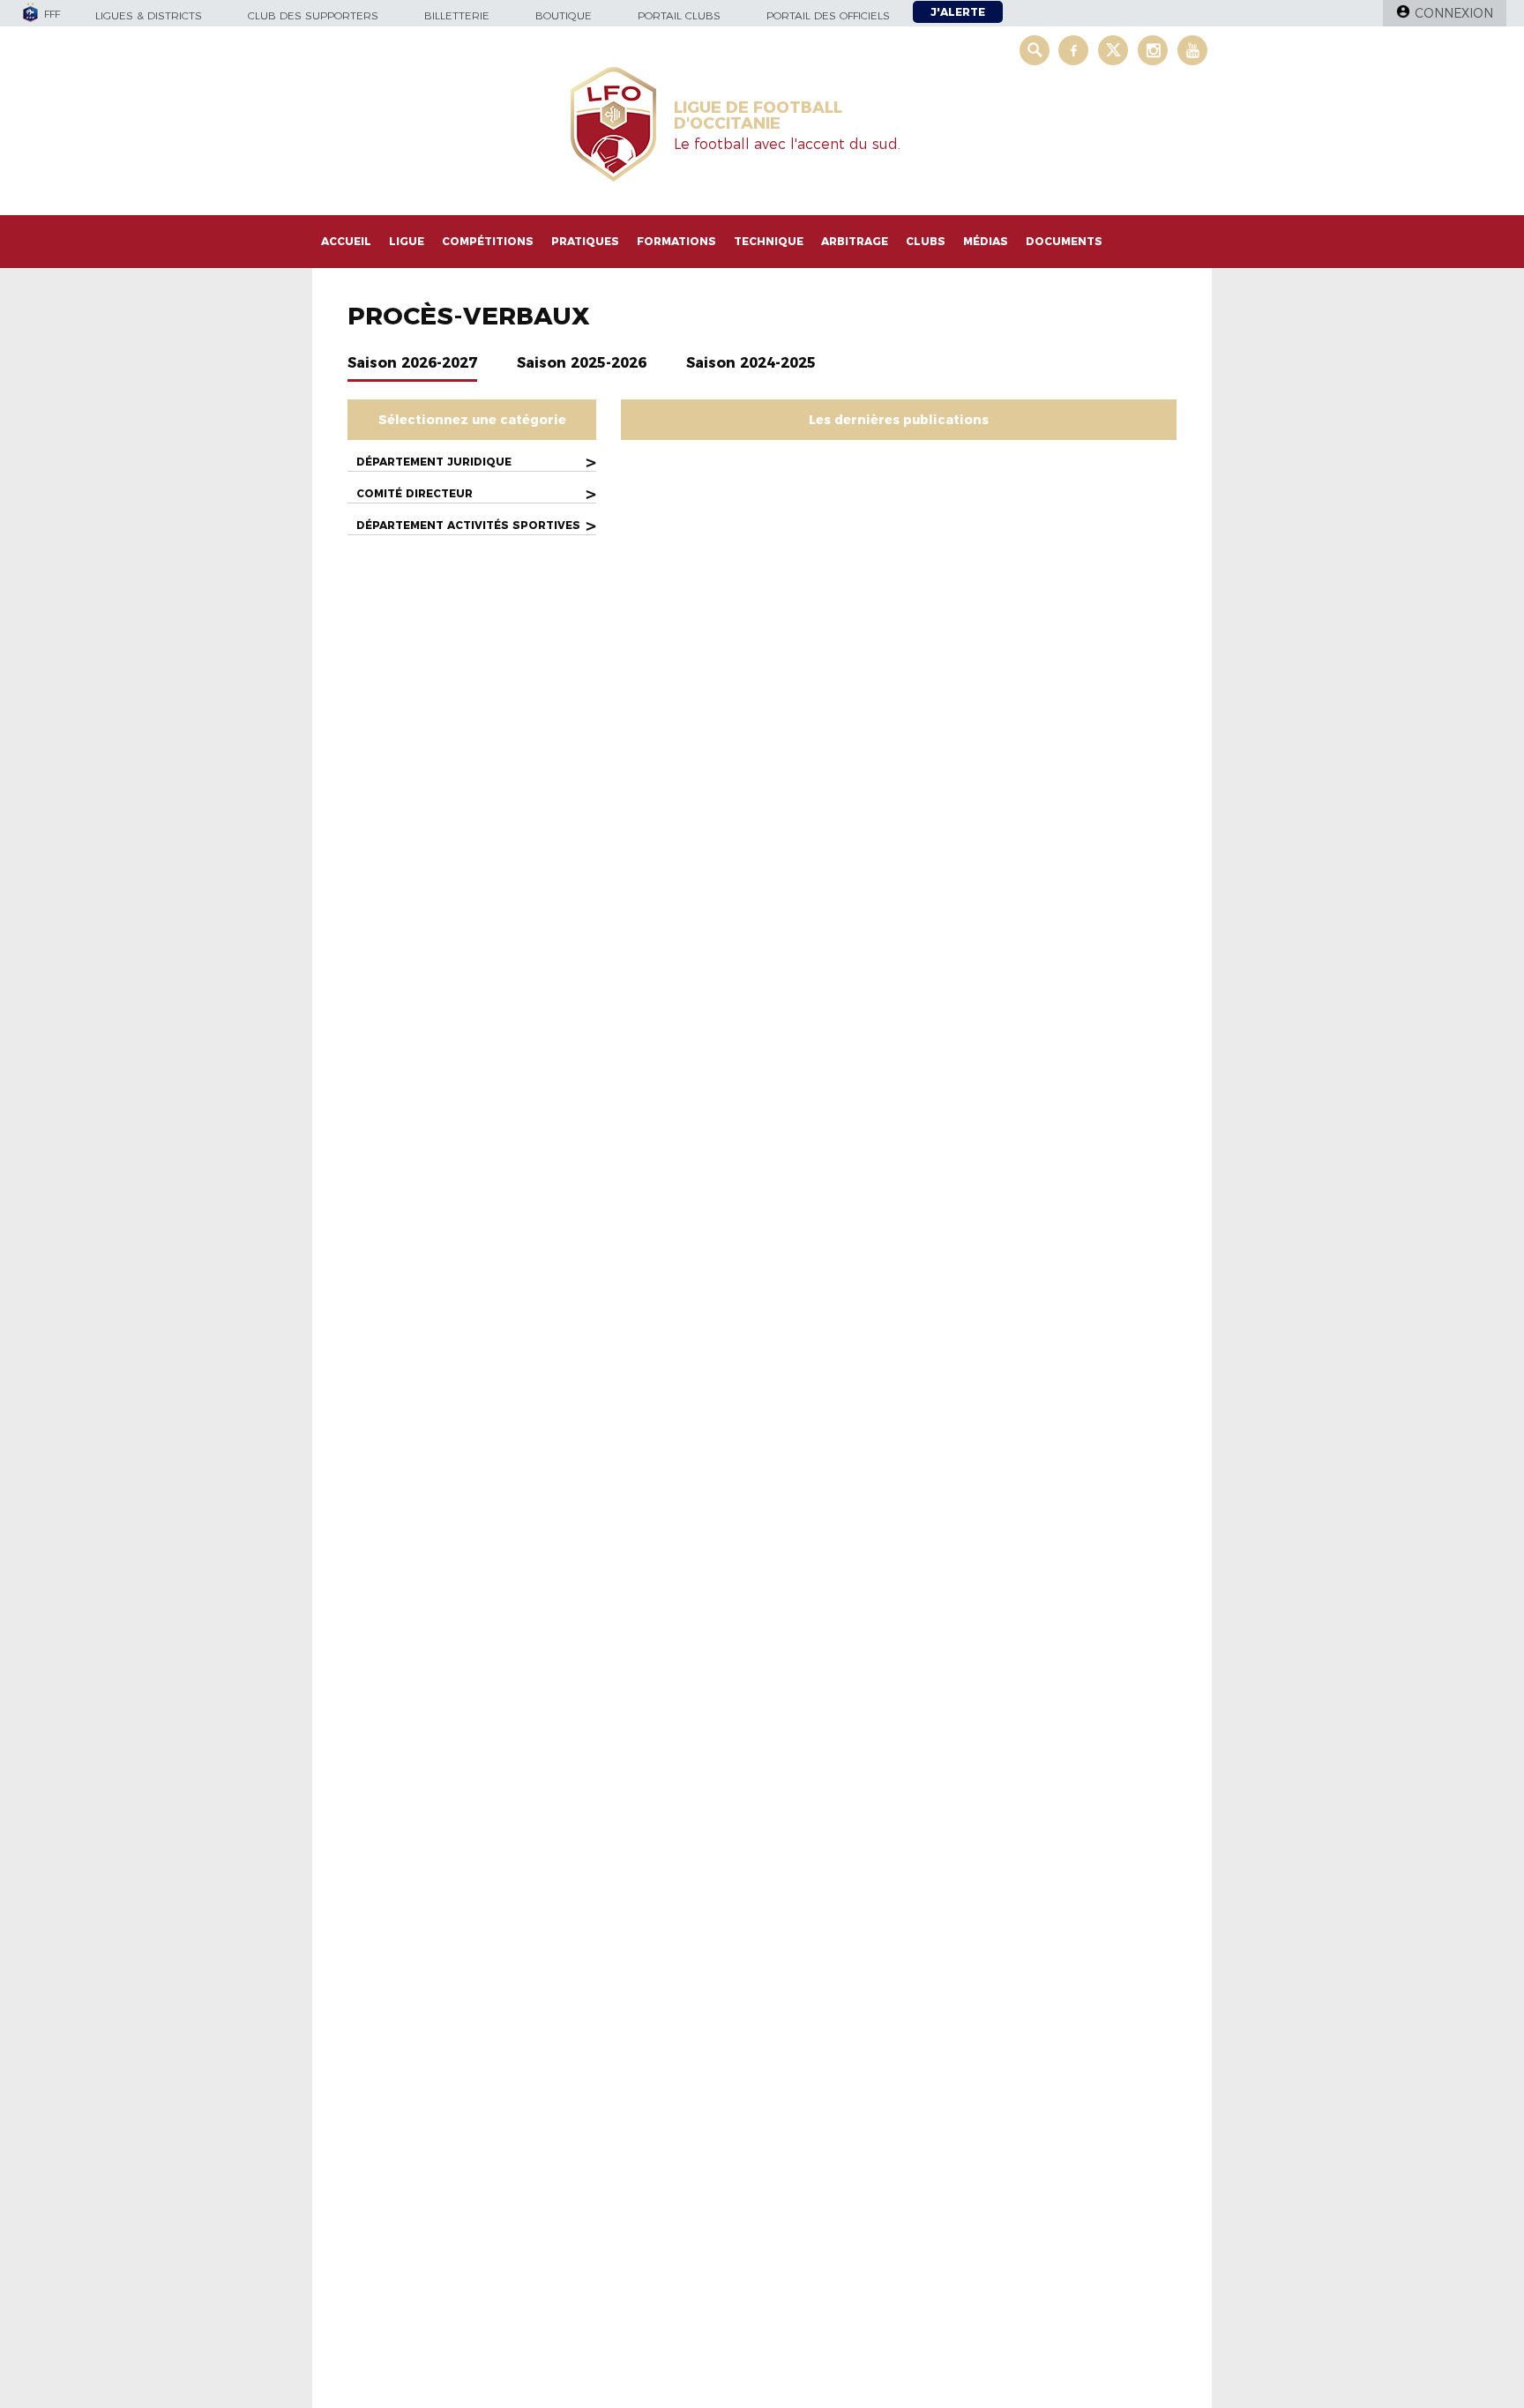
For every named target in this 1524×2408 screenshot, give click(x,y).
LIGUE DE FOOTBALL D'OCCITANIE (758, 116)
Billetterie (457, 15)
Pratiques (585, 241)
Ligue (407, 241)
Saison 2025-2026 (582, 363)
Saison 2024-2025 (751, 363)
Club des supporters (313, 15)
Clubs (926, 241)
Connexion (1454, 13)
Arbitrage (855, 241)
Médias (986, 241)
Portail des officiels (828, 15)
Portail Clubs (679, 15)
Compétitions (488, 241)
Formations (676, 241)
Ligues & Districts (149, 15)
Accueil (346, 241)
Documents (1064, 241)
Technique (769, 241)
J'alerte (958, 12)
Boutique (564, 15)
